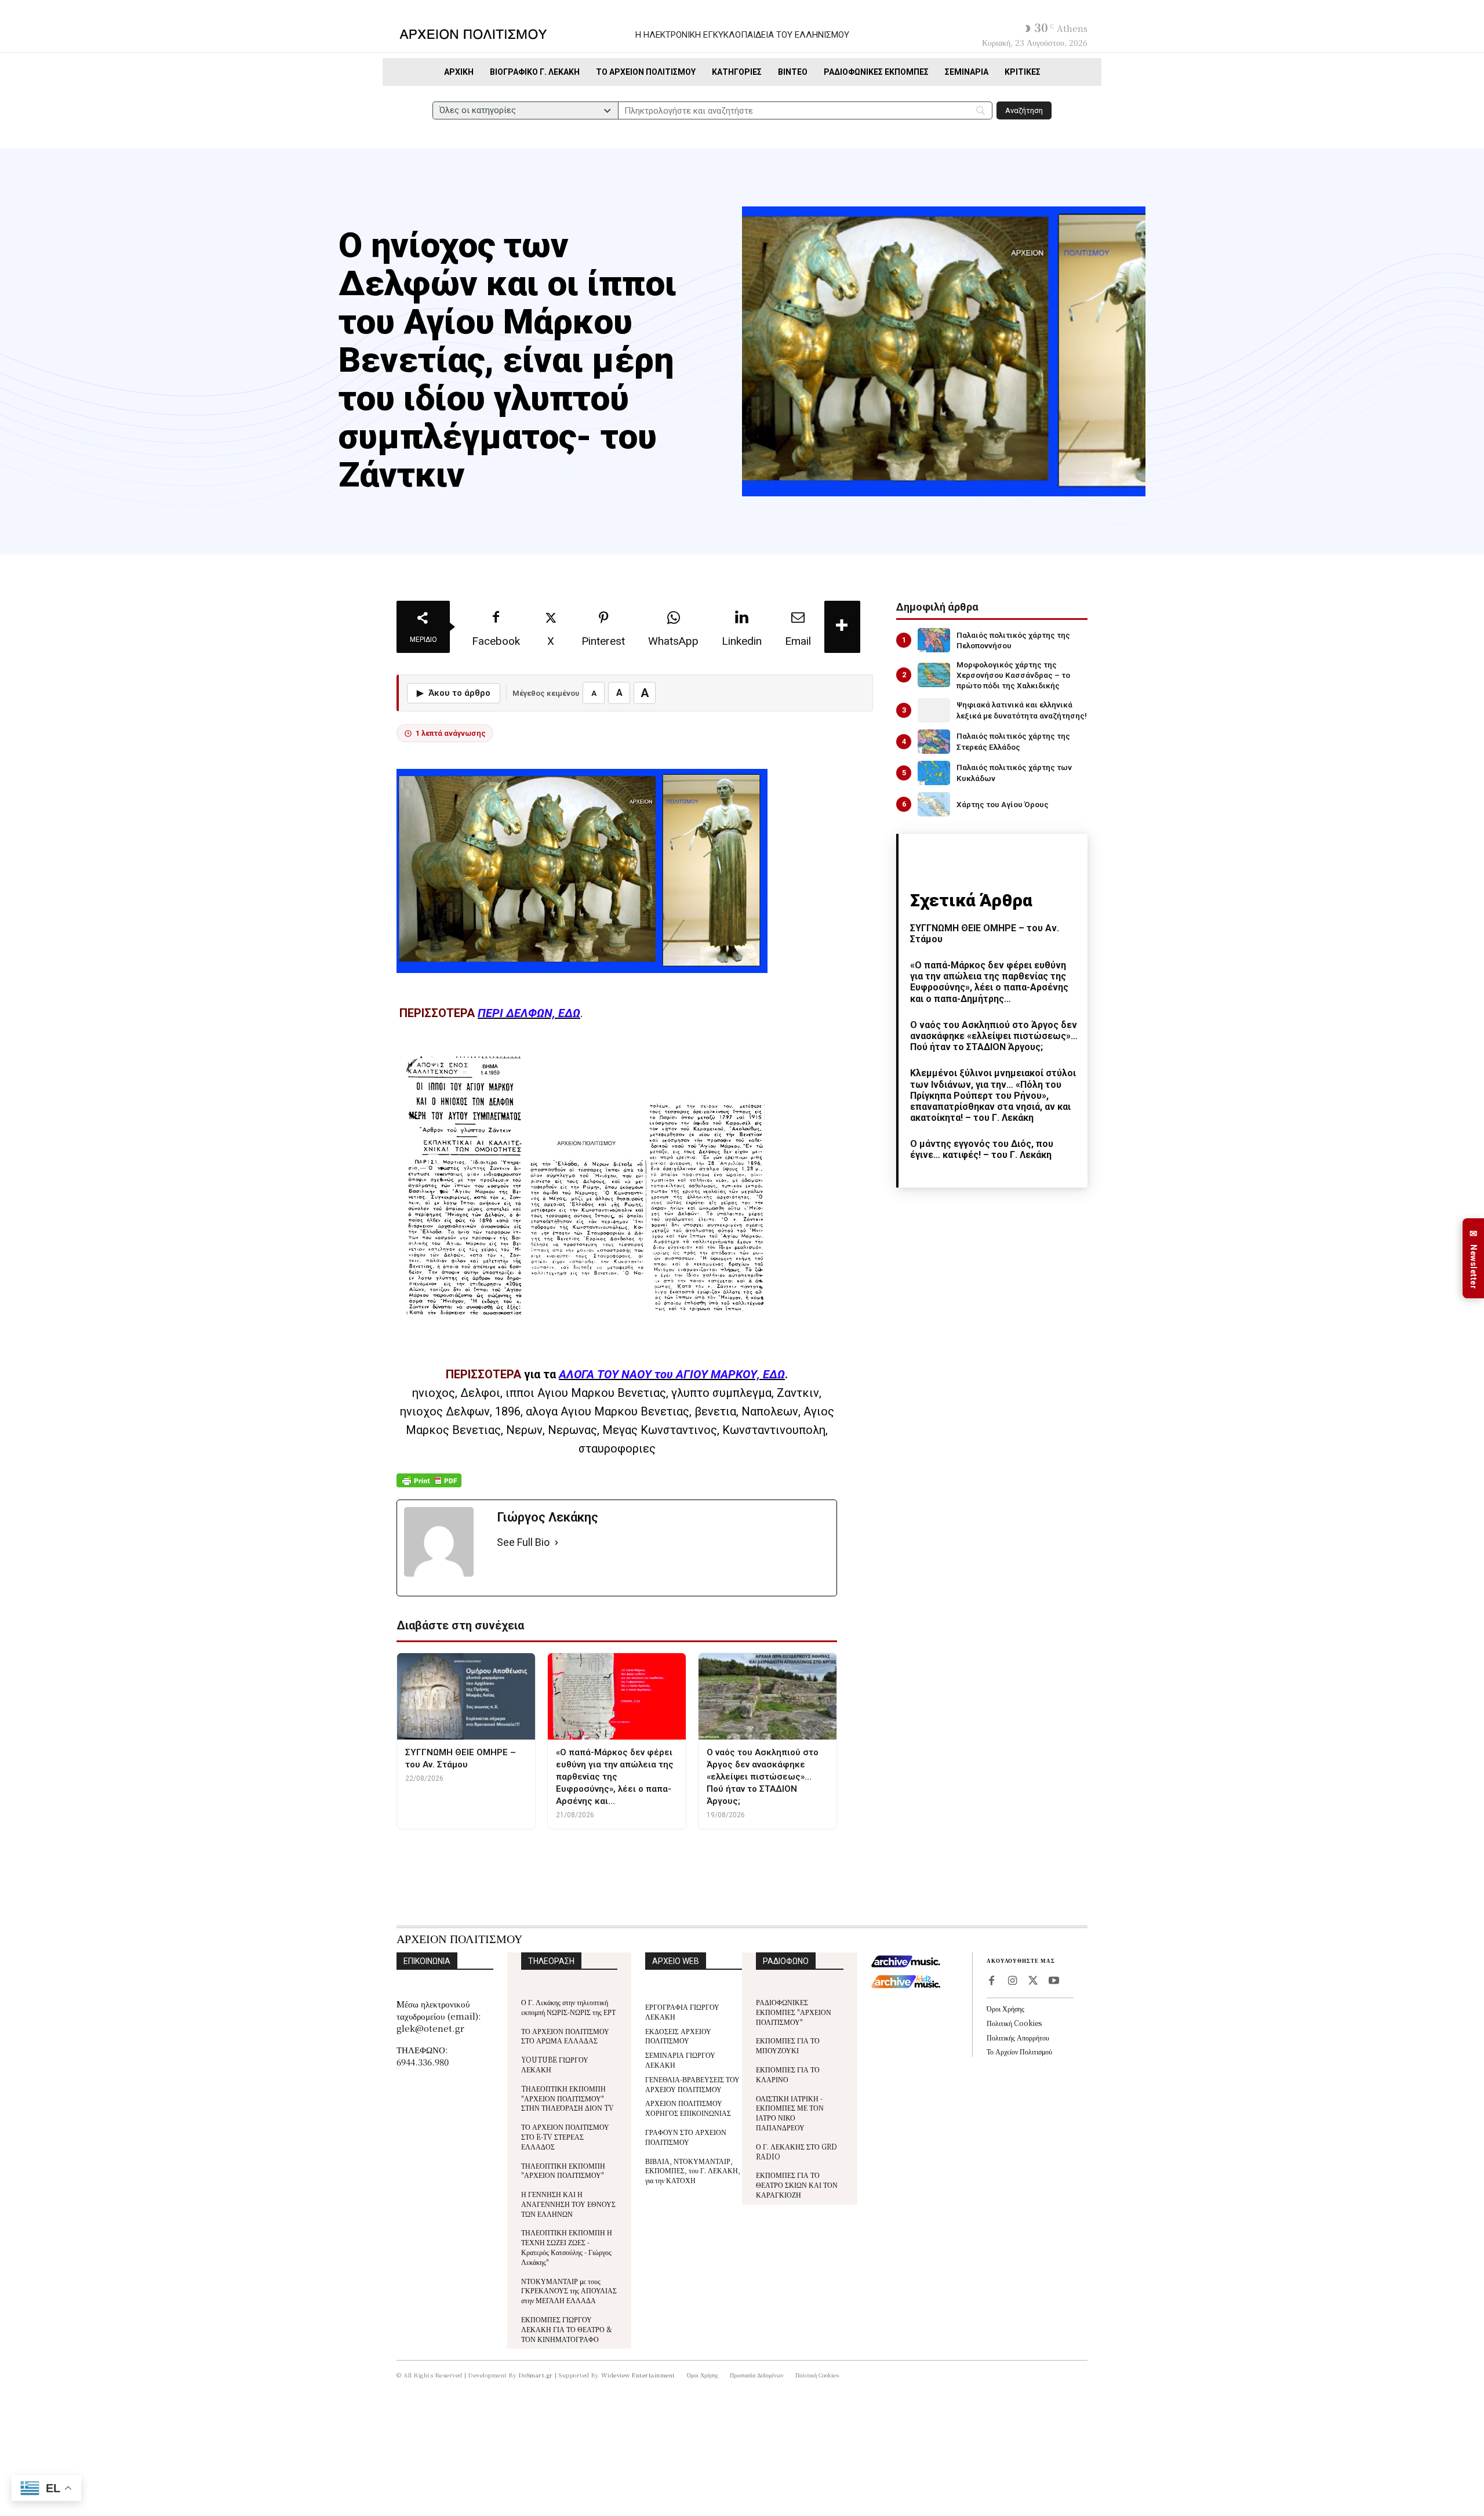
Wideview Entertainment (638, 2375)
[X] (1033, 1981)
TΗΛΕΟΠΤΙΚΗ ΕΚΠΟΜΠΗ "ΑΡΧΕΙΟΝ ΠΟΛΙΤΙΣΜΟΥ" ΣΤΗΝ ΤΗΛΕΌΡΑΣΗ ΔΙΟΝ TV (568, 2098)
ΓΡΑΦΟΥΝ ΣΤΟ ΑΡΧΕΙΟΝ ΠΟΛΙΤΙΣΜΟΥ (686, 2137)
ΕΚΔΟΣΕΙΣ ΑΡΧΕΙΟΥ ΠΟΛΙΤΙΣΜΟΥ (678, 2036)
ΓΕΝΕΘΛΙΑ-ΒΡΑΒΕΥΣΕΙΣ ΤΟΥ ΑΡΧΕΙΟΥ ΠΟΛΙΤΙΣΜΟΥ (692, 2084)
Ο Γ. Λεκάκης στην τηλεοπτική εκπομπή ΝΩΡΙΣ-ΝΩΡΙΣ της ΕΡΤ (568, 2007)
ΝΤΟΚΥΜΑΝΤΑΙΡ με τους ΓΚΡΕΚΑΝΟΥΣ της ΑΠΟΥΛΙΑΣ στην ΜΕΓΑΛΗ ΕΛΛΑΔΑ (569, 2291)
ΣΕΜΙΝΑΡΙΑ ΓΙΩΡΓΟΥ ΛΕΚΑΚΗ (680, 2060)
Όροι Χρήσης (1005, 2008)
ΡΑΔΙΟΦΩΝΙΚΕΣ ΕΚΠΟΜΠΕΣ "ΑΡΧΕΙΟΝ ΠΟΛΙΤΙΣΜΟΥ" (794, 2012)
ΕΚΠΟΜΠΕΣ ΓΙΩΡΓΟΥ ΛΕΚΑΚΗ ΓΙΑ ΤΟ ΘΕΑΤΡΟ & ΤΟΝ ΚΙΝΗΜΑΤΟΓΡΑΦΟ (567, 2329)
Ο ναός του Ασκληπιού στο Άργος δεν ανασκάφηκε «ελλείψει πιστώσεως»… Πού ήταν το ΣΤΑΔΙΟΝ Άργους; (994, 1036)
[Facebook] (991, 1981)
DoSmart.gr (536, 2375)
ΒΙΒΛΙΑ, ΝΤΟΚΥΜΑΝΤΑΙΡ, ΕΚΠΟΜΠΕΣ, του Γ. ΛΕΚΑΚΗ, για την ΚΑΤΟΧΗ (693, 2171)
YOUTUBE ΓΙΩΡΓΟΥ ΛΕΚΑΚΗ (555, 2064)
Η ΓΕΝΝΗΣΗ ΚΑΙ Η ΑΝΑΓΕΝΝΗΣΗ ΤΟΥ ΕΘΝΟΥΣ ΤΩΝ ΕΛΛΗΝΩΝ (568, 2204)
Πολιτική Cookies (1014, 2023)
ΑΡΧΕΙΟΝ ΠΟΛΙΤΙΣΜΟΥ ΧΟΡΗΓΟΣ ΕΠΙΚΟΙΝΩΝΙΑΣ (688, 2108)
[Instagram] (1012, 1981)
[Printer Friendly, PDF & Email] (429, 1486)
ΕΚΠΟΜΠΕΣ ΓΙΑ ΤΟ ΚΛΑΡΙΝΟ (788, 2074)
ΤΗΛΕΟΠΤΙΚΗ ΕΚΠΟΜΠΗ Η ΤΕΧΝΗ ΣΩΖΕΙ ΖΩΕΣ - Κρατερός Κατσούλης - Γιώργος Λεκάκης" (567, 2247)
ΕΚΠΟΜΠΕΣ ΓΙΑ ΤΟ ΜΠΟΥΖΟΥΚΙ (788, 2045)
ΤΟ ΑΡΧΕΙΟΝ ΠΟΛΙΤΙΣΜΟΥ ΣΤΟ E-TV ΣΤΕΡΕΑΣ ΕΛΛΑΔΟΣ (565, 2136)
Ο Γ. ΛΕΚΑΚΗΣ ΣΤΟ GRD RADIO (796, 2151)
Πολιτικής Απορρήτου (1018, 2037)
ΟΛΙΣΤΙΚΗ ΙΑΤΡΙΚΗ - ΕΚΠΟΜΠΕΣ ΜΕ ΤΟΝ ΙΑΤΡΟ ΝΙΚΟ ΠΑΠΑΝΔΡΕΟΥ (790, 2113)
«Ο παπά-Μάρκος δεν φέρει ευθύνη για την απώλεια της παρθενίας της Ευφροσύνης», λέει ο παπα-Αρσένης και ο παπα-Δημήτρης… (989, 982)
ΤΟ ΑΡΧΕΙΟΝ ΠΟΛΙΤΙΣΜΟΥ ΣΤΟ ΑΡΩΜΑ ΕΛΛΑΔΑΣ (565, 2036)
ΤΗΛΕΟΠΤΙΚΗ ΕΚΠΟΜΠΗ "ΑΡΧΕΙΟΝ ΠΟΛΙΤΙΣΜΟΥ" (563, 2170)
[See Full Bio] (556, 1543)
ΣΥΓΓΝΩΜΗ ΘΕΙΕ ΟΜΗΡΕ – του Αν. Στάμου (985, 934)
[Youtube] (1054, 1981)
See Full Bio (523, 1542)
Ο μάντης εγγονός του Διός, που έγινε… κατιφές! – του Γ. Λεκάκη (982, 1149)
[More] (842, 627)
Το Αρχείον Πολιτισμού (1019, 2051)
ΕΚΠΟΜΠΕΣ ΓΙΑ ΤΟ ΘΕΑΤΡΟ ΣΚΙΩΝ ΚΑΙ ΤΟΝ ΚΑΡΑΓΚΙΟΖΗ (797, 2185)
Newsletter (1474, 1259)
